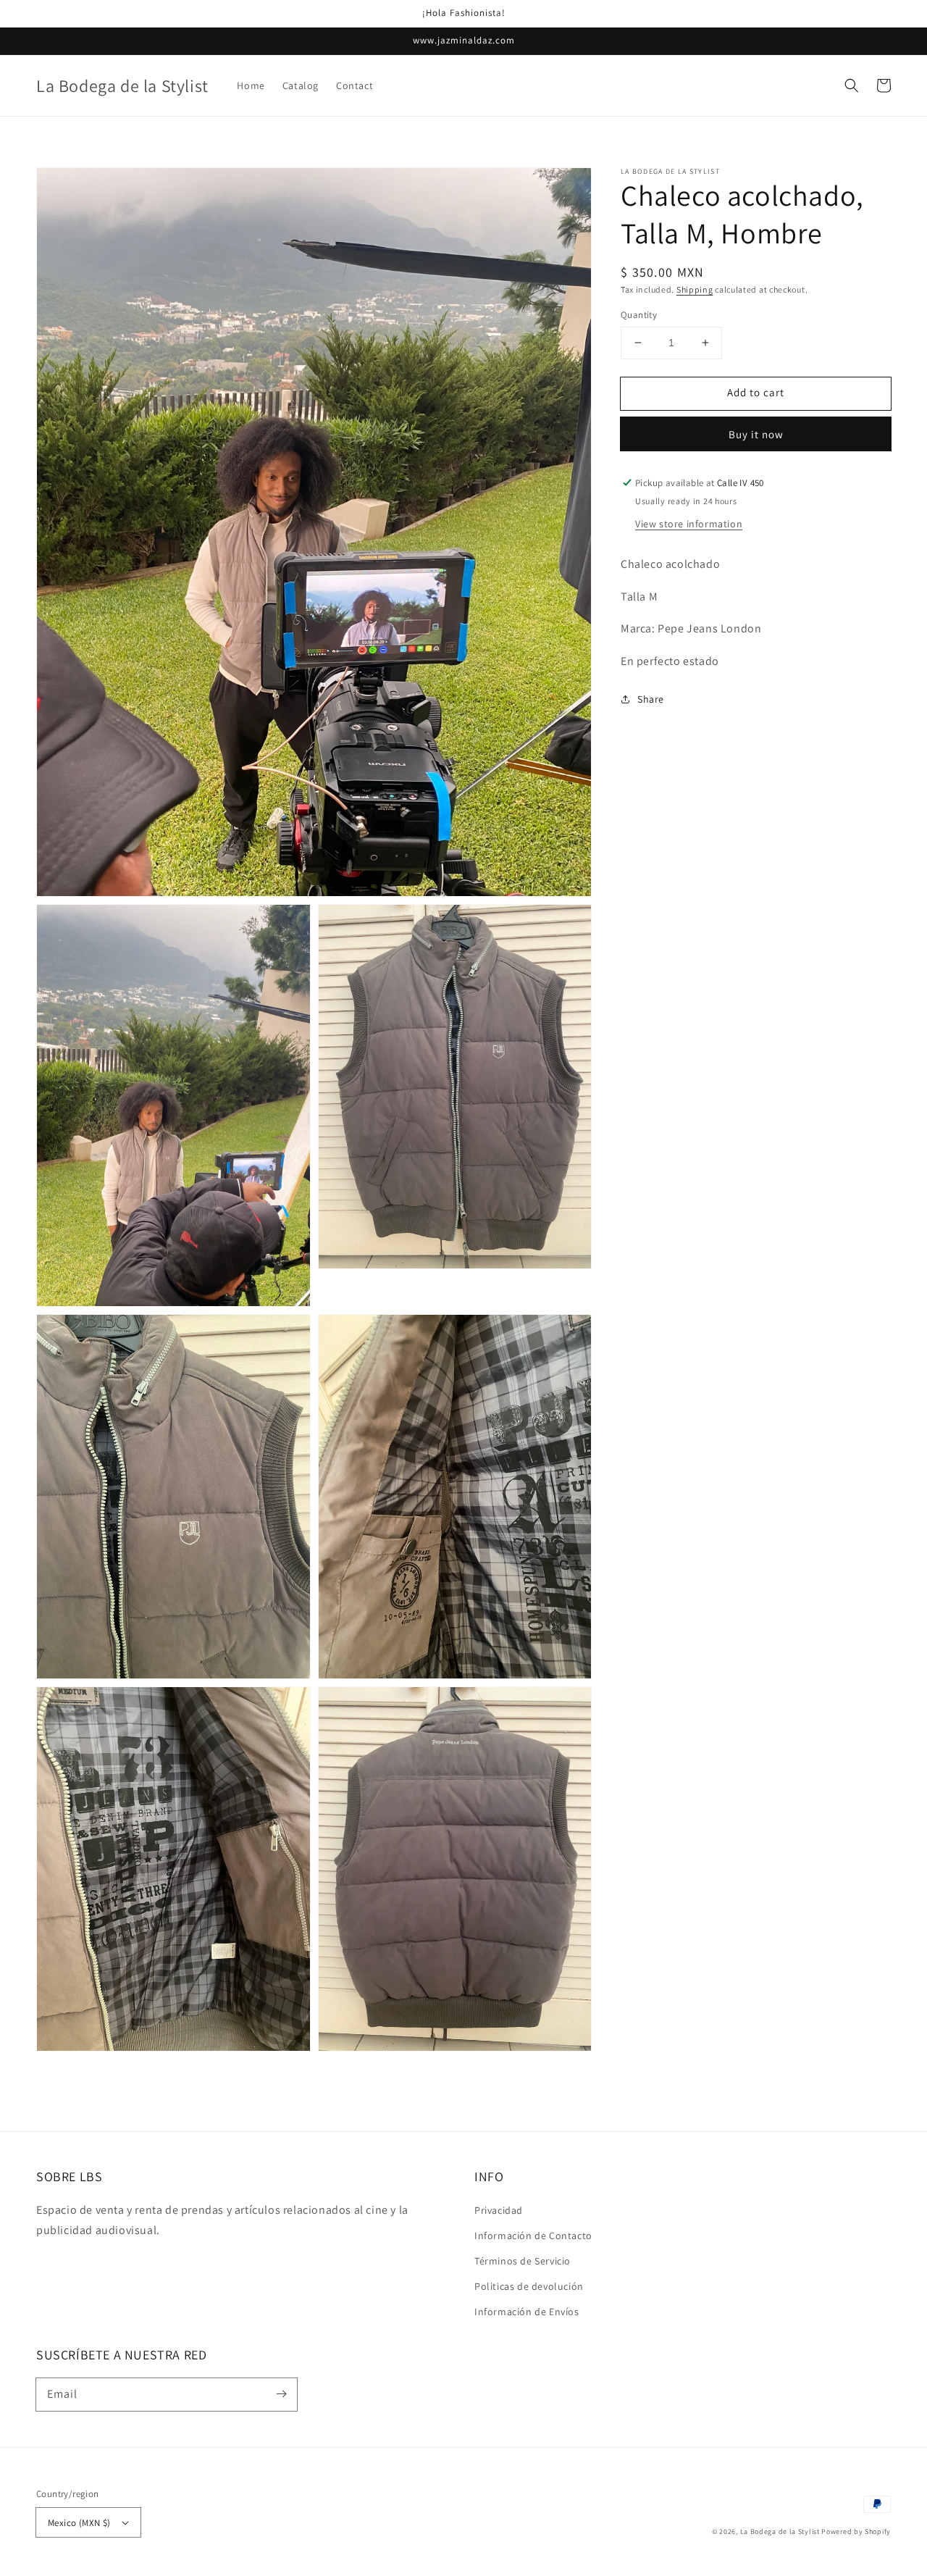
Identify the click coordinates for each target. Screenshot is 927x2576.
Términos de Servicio (523, 2261)
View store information (689, 524)
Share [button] (651, 699)
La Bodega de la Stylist (780, 2531)
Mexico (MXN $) (79, 2523)
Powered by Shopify (856, 2531)
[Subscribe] (281, 2394)
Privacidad (499, 2210)
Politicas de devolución (529, 2286)
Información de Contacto (533, 2236)
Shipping (695, 289)
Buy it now (756, 434)
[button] (852, 85)
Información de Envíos (527, 2312)
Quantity (639, 315)
